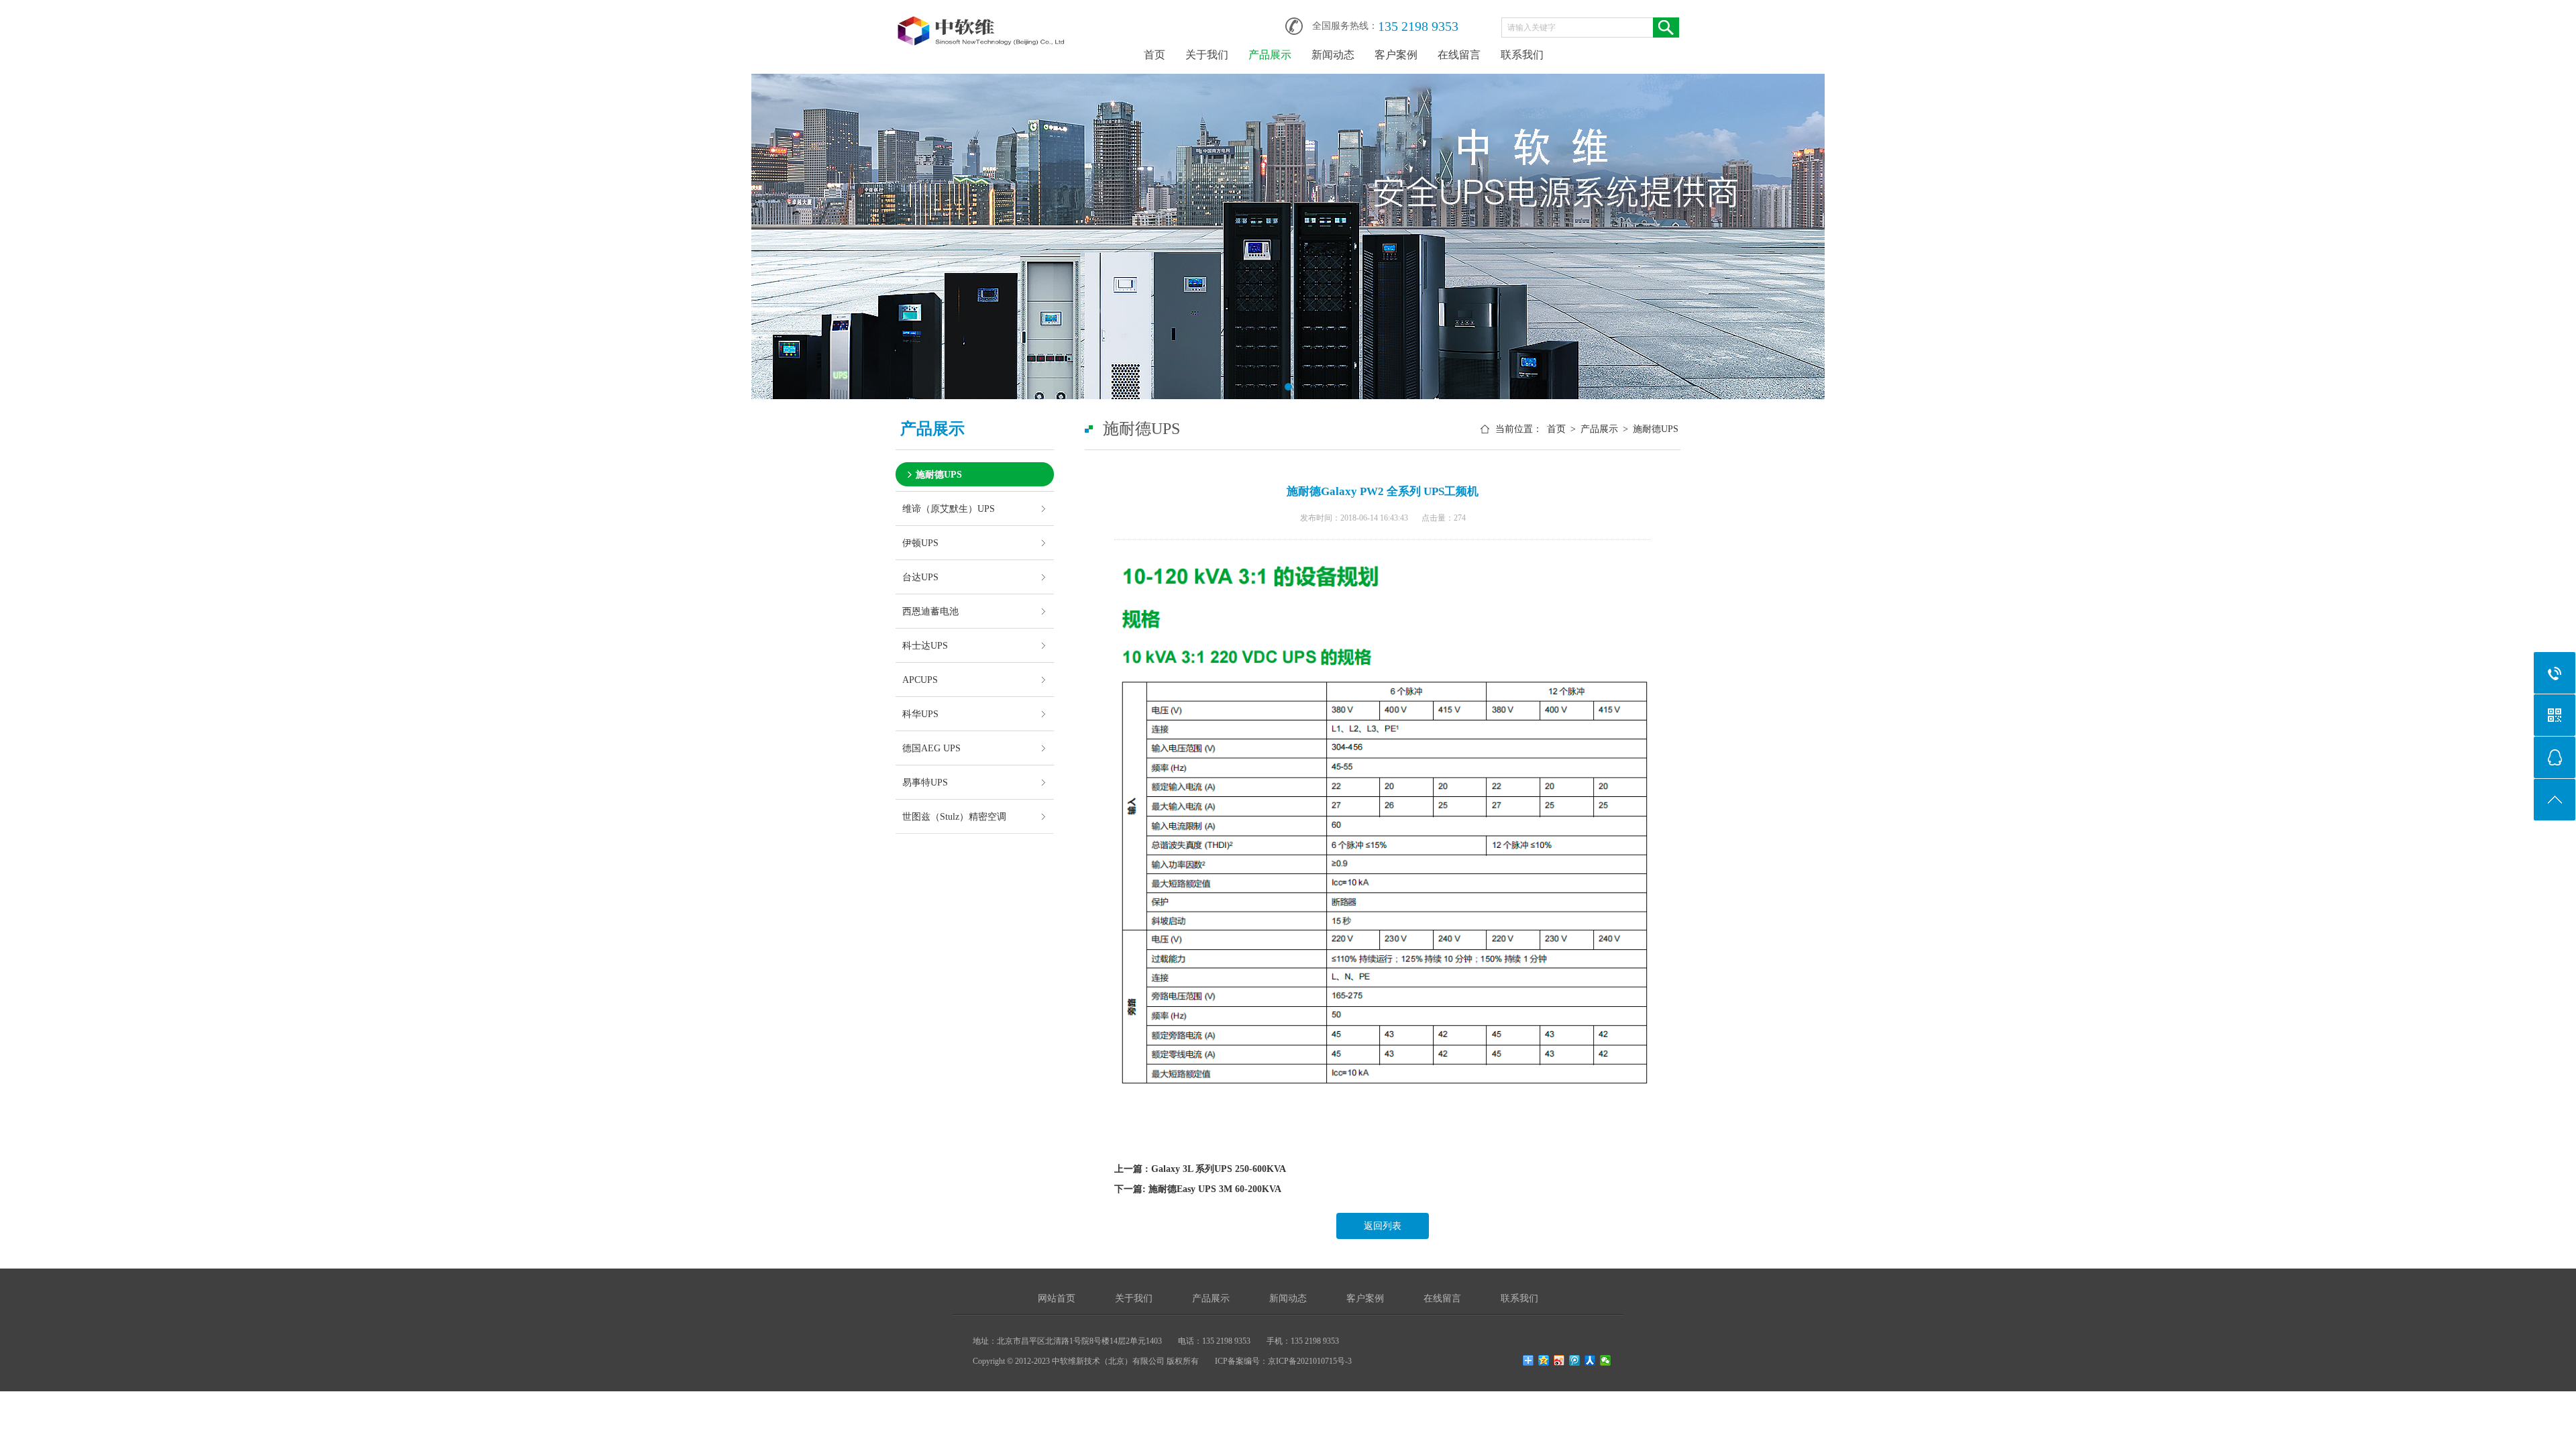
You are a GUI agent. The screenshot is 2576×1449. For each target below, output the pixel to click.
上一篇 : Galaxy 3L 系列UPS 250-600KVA (1200, 1169)
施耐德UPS (939, 474)
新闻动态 (1333, 55)
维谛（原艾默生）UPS (949, 508)
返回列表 (1383, 1226)
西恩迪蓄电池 (930, 611)
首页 (1155, 55)
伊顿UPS (920, 543)
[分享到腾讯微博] (1575, 1360)
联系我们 (1522, 55)
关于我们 (1207, 55)
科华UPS (920, 714)
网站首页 (1057, 1298)
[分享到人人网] (1590, 1360)
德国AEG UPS (931, 748)
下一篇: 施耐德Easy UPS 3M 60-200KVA (1198, 1189)
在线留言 (1459, 55)
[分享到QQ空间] (1544, 1360)
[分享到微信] (1606, 1360)
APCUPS (920, 680)
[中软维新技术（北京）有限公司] (983, 21)
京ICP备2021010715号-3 (1310, 1361)
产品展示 (1270, 55)
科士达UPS (925, 645)
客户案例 (1396, 55)
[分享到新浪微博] (1559, 1360)
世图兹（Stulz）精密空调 (954, 816)
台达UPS (920, 577)
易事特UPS (925, 782)
